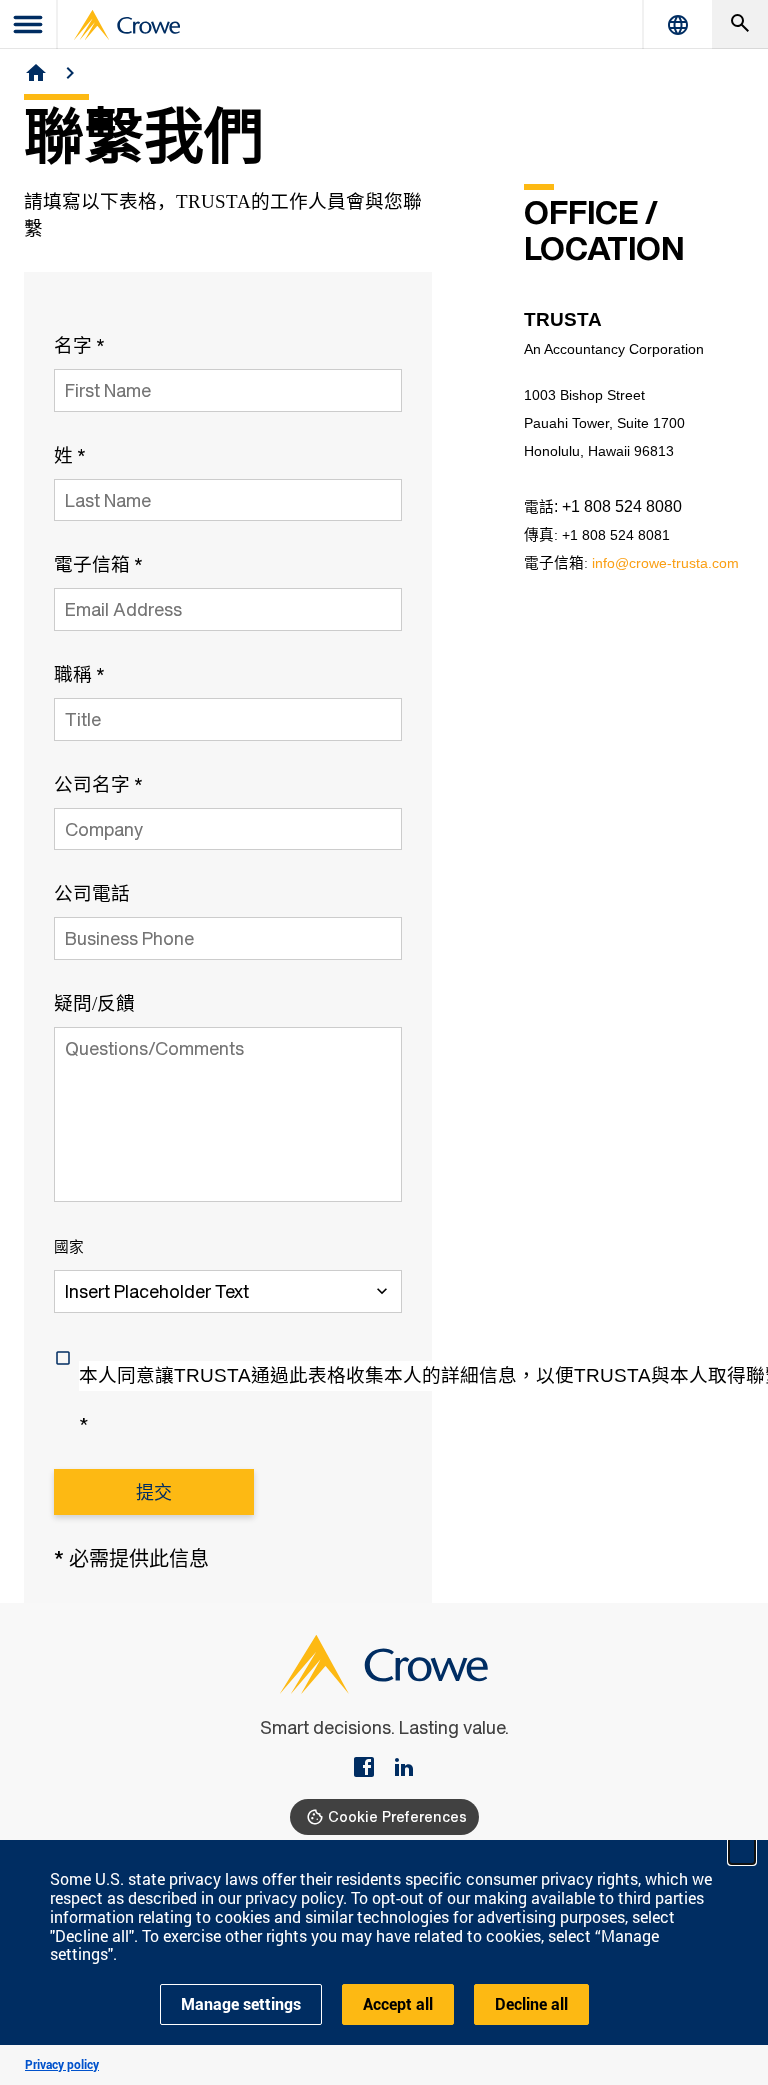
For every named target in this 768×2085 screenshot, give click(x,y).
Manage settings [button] (241, 2004)
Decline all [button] (531, 2004)
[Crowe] (127, 25)
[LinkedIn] (404, 1769)
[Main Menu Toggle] (29, 24)
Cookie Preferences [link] (397, 1816)
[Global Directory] (678, 24)
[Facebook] (372, 1769)
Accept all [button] (398, 2004)
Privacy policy (62, 2065)
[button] (742, 1851)
